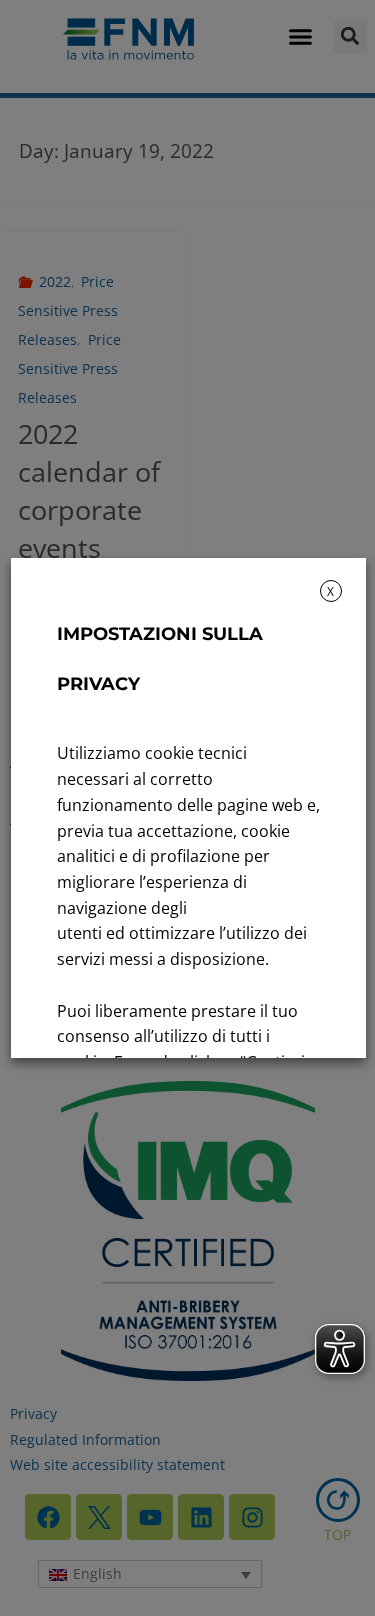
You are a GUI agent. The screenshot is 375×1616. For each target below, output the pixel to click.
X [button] (330, 591)
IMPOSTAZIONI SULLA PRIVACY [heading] (159, 659)
